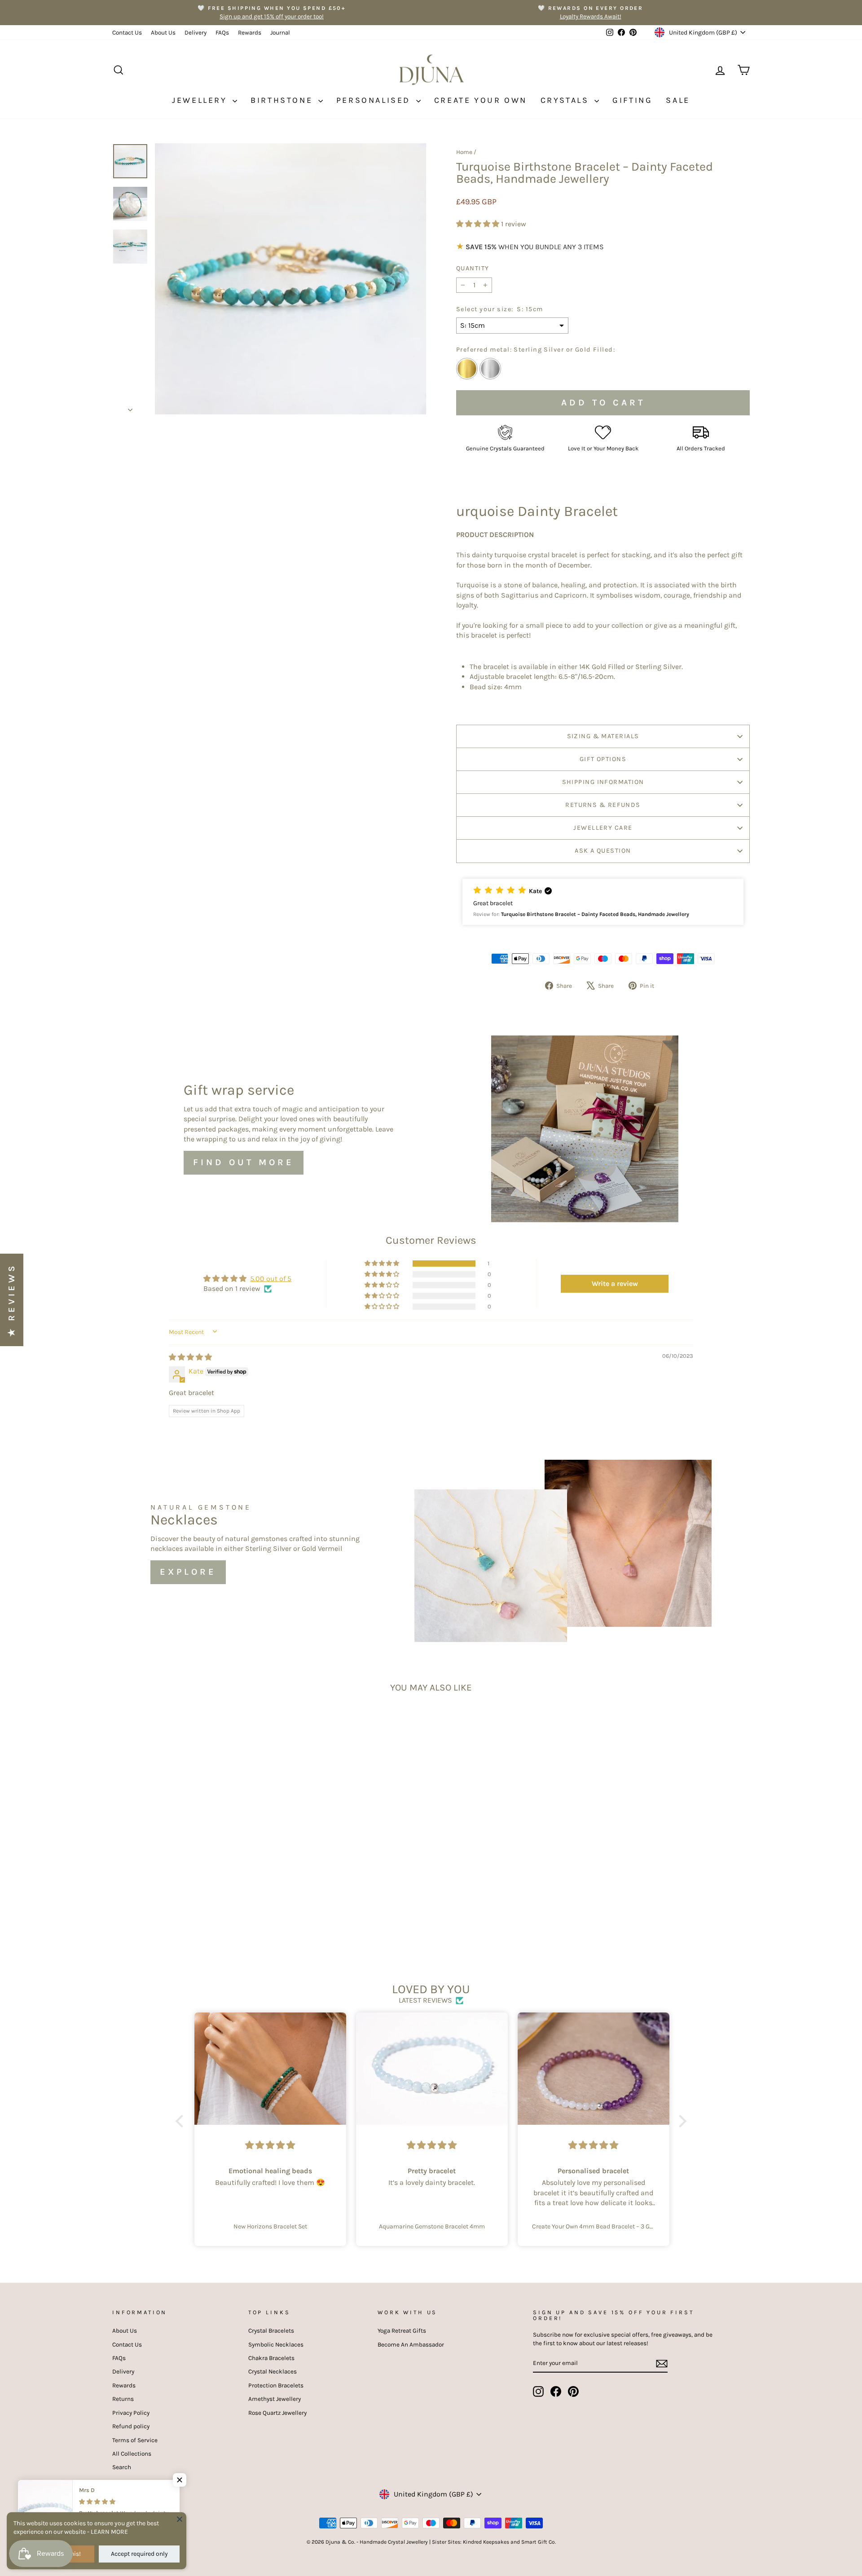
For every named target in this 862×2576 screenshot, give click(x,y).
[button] (479, 224)
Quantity (473, 268)
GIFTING (632, 100)
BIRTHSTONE (283, 100)
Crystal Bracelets (271, 2331)
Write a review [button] (615, 1284)
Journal (280, 33)
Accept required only (139, 2554)
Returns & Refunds (603, 805)
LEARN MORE (109, 2532)
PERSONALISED (375, 100)
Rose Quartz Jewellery (277, 2413)
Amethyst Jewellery (275, 2399)
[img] (190, 1357)
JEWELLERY (201, 100)
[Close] (180, 2519)
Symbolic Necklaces (276, 2345)
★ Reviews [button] (11, 1300)
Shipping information (603, 782)
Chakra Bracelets (271, 2358)
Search (122, 2467)
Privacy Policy (131, 2413)
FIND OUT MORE (244, 1162)
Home (464, 152)
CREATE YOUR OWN (481, 100)
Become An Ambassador (411, 2345)
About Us (163, 33)
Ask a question (603, 851)
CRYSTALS (566, 100)
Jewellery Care (603, 828)
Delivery (196, 33)
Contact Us (127, 33)
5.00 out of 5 (271, 1279)
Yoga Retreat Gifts (402, 2331)
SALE (678, 100)
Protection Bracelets (276, 2385)
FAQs (222, 33)
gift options (603, 759)
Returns (123, 2399)
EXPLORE (188, 1572)
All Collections (132, 2454)
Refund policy (131, 2426)
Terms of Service (135, 2440)
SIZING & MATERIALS (603, 736)
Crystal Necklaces (273, 2371)
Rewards (250, 33)
